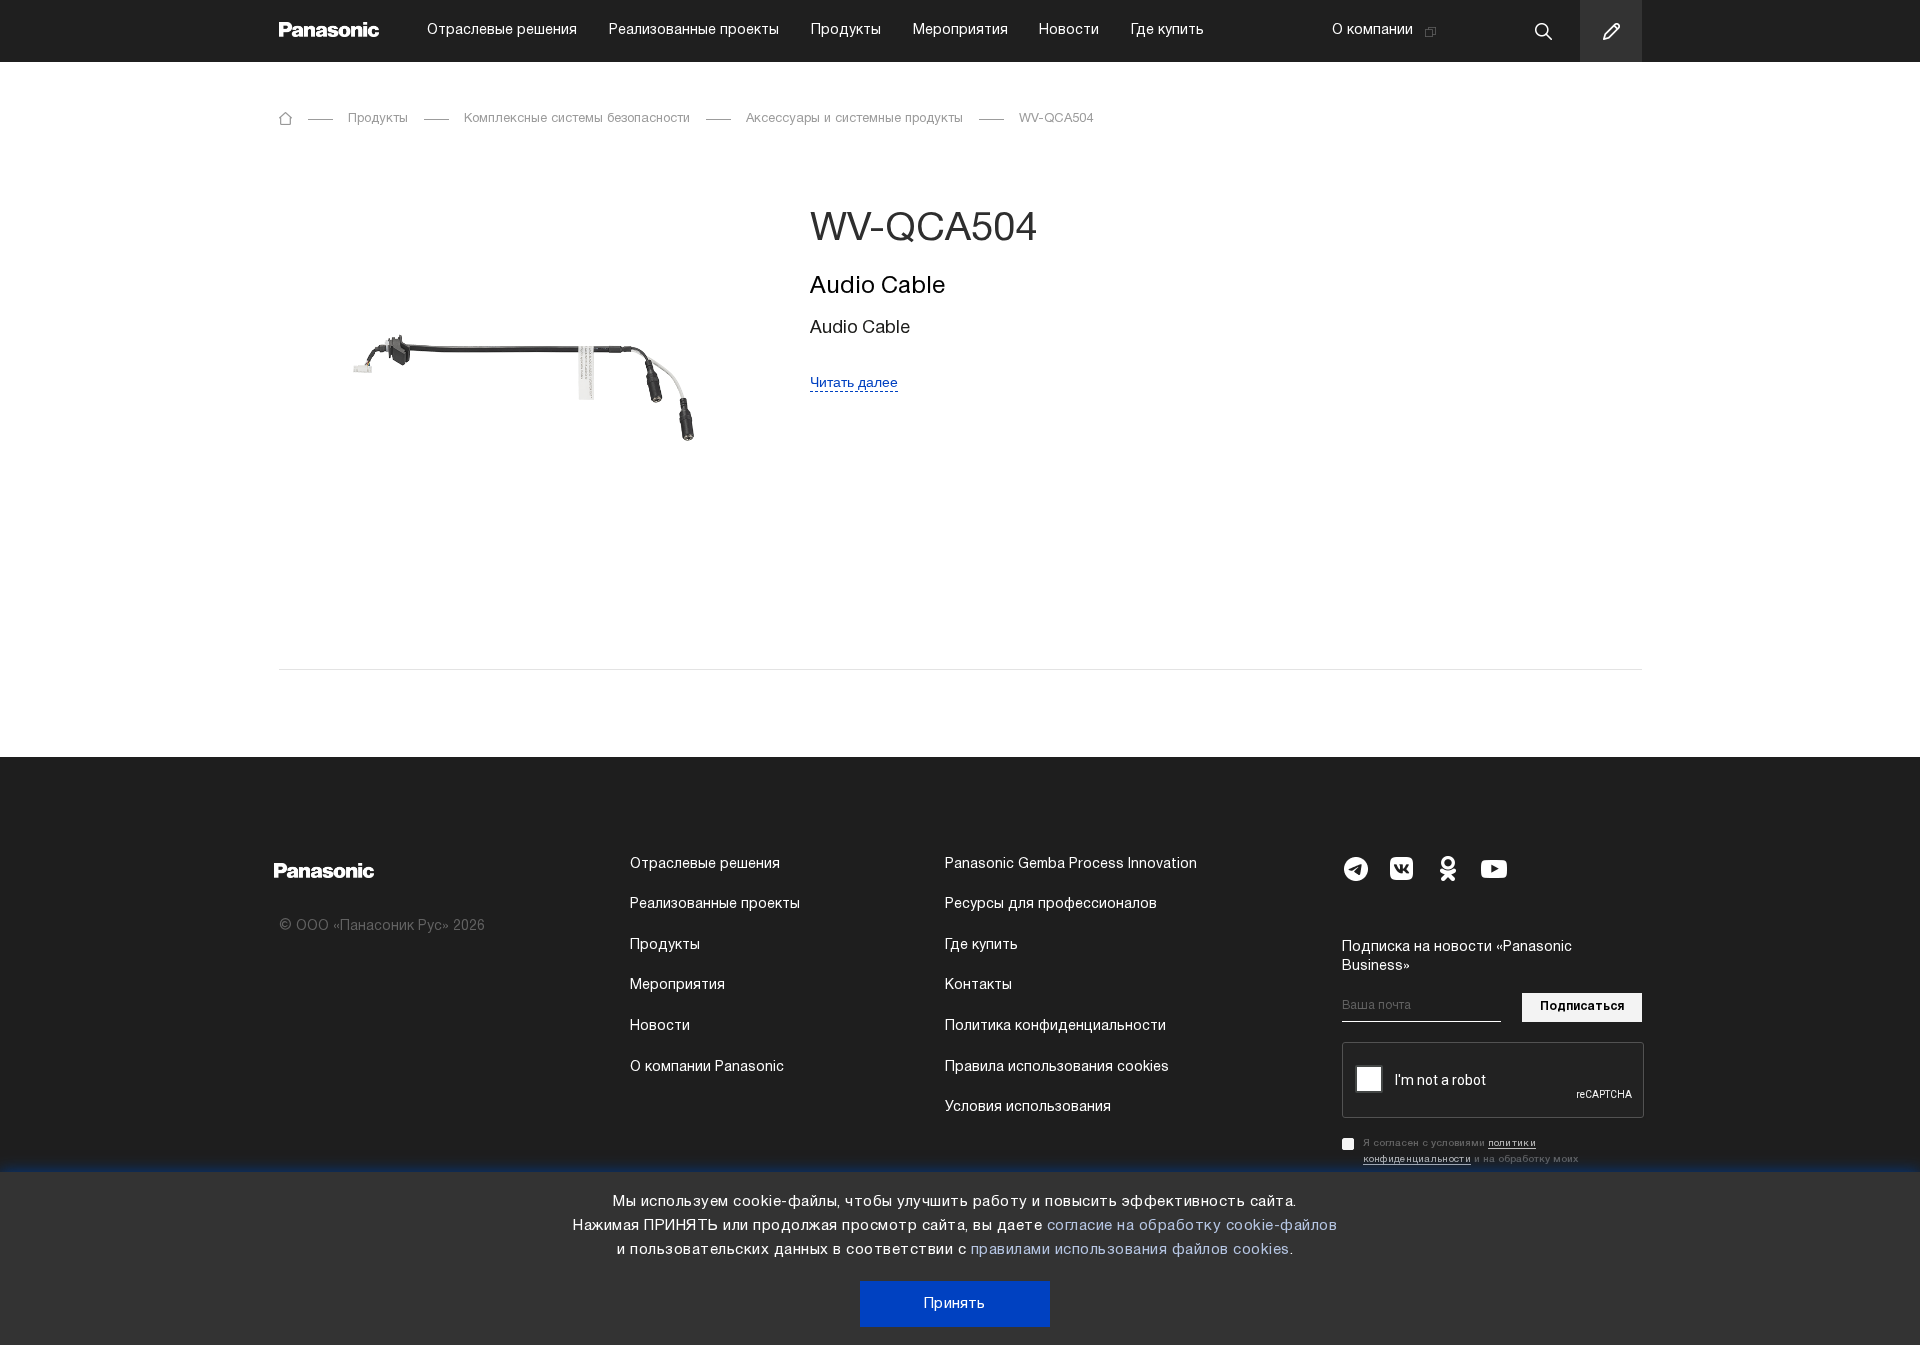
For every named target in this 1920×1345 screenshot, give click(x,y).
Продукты (846, 30)
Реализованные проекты (694, 30)
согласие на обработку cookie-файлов (1192, 1226)
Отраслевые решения (502, 30)
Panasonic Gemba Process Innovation (1071, 864)
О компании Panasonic (707, 1067)
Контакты (978, 985)
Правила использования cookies (1057, 1067)
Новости (1069, 30)
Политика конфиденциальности (1055, 1026)
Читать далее (854, 382)
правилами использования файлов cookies (1130, 1250)
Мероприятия (960, 30)
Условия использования (1028, 1107)
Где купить (1167, 30)
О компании (1372, 30)
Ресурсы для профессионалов (1051, 904)
